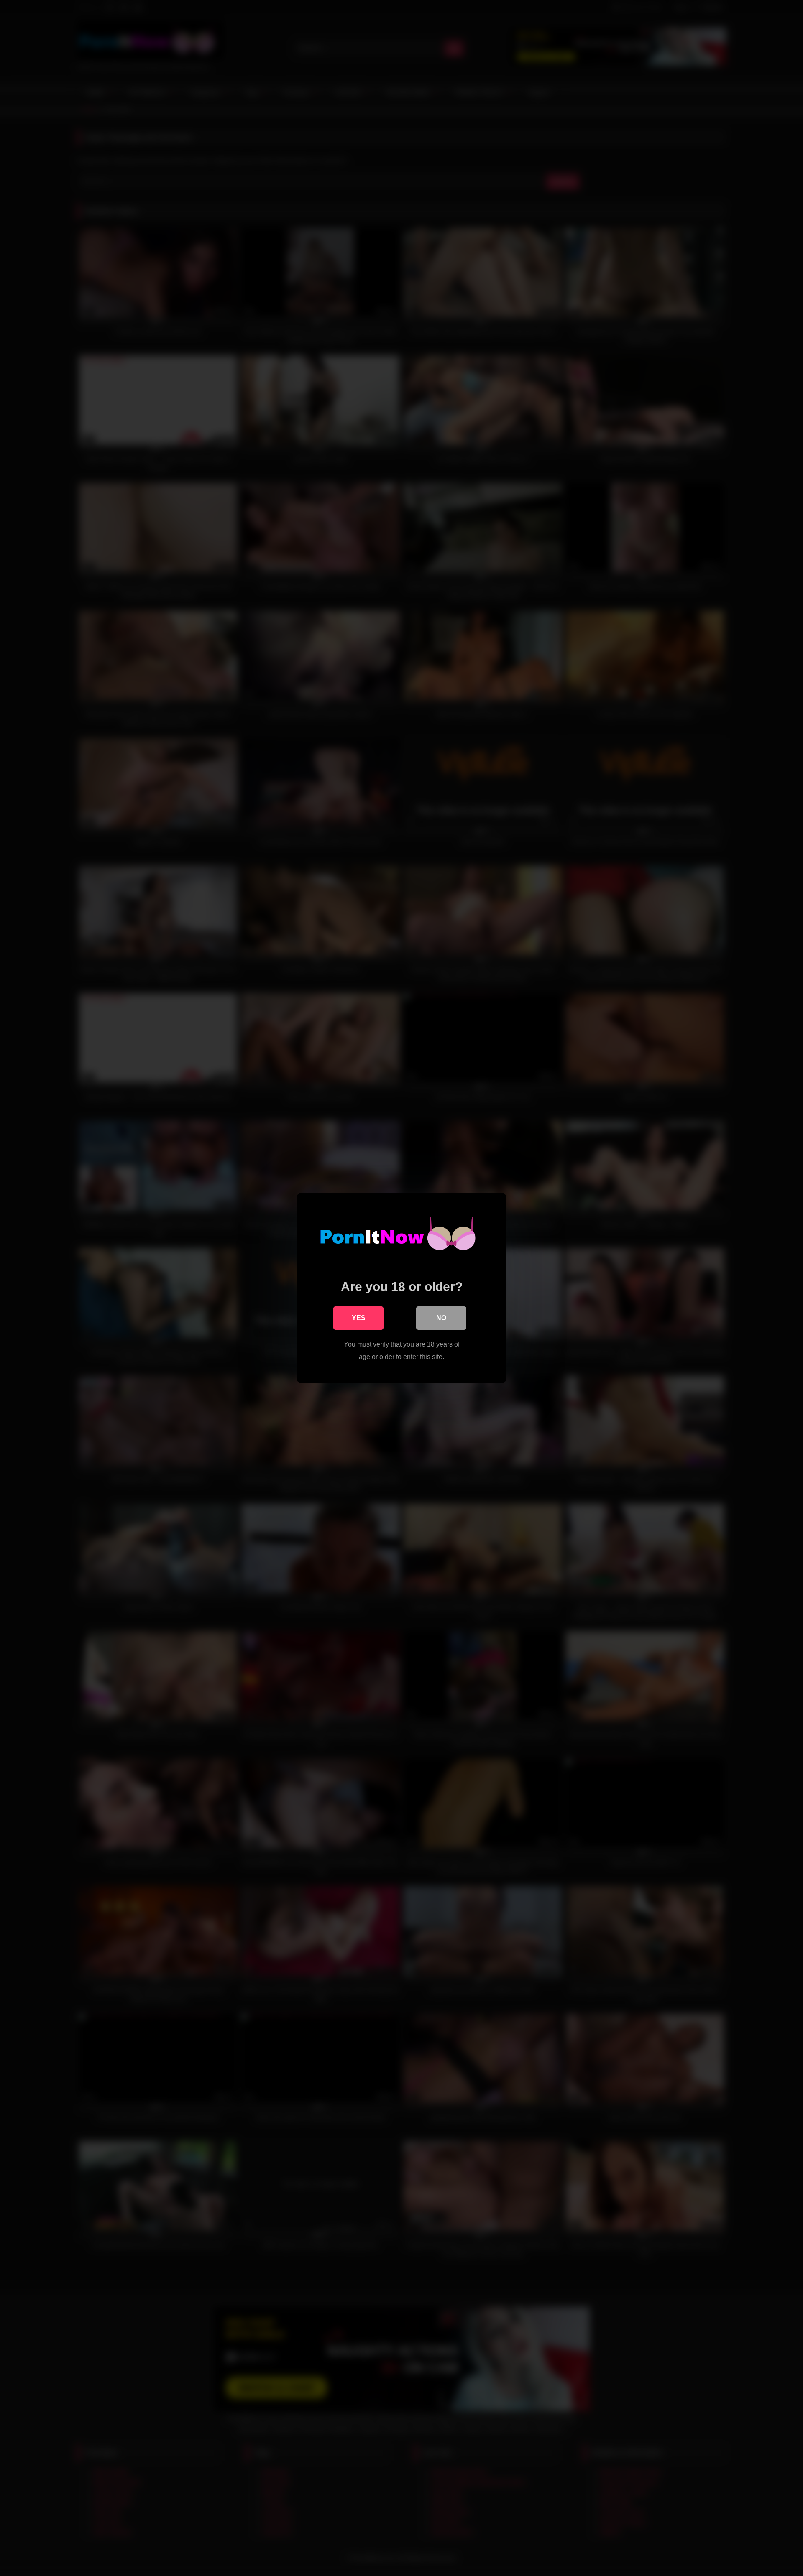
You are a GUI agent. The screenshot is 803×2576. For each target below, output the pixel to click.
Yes (359, 1318)
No (441, 1318)
